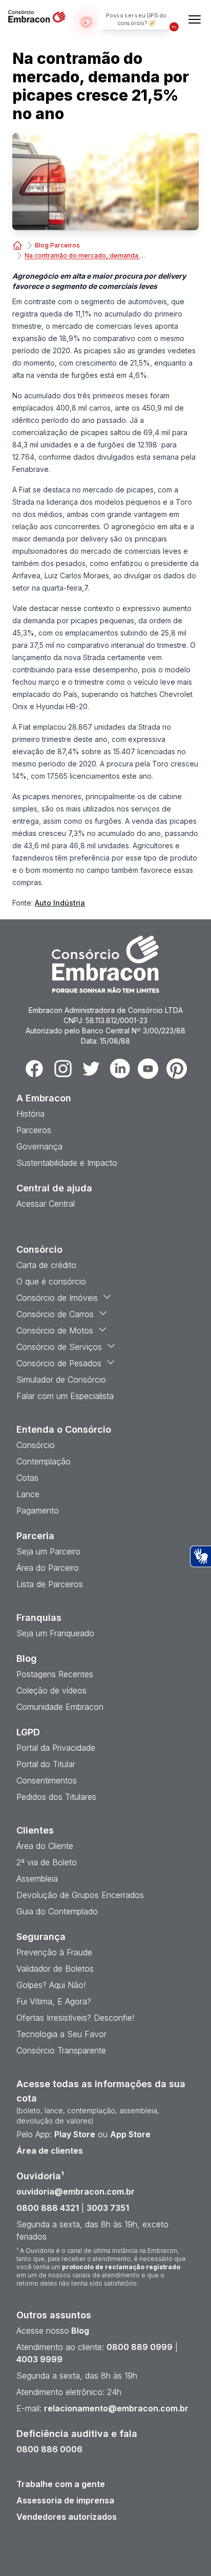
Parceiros (34, 1130)
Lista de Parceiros (50, 1584)
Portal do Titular (46, 1764)
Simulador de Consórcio (61, 1380)
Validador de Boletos (55, 1969)
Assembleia (37, 1879)
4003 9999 (39, 2359)
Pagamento (38, 1510)
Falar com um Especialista (65, 1396)
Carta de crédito (46, 1265)
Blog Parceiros (57, 245)
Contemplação (44, 1461)
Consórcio (36, 1445)
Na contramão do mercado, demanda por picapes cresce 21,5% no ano (86, 255)
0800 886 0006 (49, 2449)
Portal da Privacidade (56, 1748)
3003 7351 (108, 2208)
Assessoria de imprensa (65, 2500)
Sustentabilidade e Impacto (67, 1163)
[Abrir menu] (195, 19)
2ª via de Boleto (47, 1862)
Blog (79, 2331)
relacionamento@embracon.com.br (116, 2408)
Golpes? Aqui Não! (51, 1985)
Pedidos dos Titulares (56, 1797)
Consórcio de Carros (55, 1314)
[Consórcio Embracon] (17, 245)
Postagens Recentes (55, 1674)
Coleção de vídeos (51, 1690)
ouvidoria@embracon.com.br (76, 2191)
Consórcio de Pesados (59, 1363)
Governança (39, 1146)
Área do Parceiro (48, 1568)
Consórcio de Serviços (59, 1347)
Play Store (75, 2134)
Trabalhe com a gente (61, 2484)
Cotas (27, 1478)
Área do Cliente (45, 1846)
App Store (130, 2134)
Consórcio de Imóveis (57, 1298)
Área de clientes (50, 2151)
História (30, 1114)
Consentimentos (47, 1780)
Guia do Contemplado (57, 1911)
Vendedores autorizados (67, 2517)
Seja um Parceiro (48, 1551)
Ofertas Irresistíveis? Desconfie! (75, 2018)
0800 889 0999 (140, 2347)
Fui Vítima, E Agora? (54, 2001)
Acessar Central (46, 1204)
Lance (28, 1494)
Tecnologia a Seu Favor (61, 2034)
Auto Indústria (60, 903)
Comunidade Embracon (60, 1707)
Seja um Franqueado (55, 1633)
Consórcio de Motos (55, 1330)
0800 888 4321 (48, 2208)
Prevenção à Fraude (54, 1952)
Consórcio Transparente (61, 2050)
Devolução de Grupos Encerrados (80, 1895)
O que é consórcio (51, 1281)
